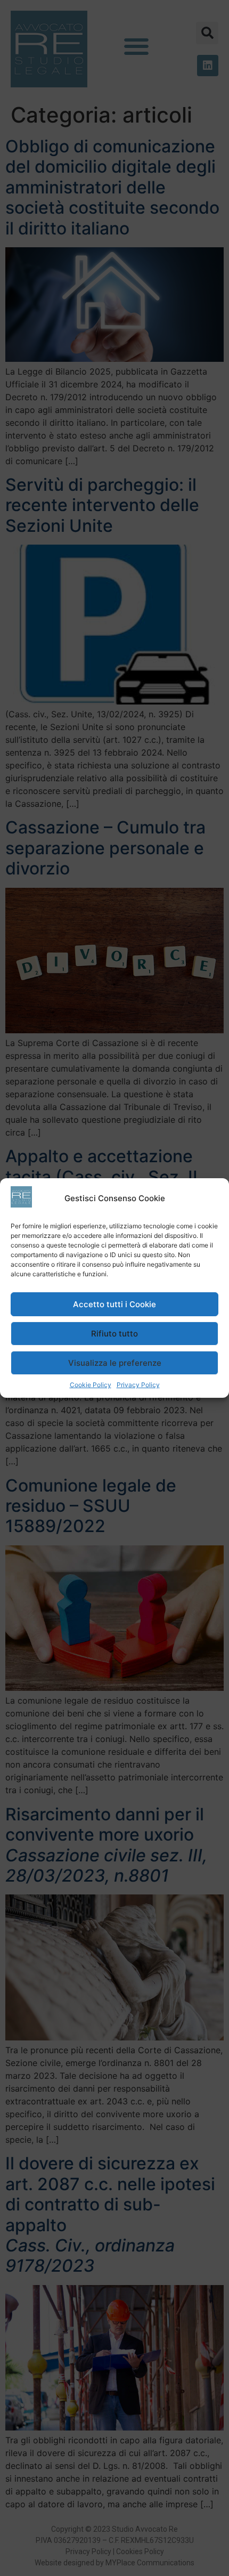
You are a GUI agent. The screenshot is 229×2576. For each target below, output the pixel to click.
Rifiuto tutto (114, 1334)
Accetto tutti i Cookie (114, 1304)
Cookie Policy (91, 1385)
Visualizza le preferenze (115, 1363)
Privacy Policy (138, 1385)
